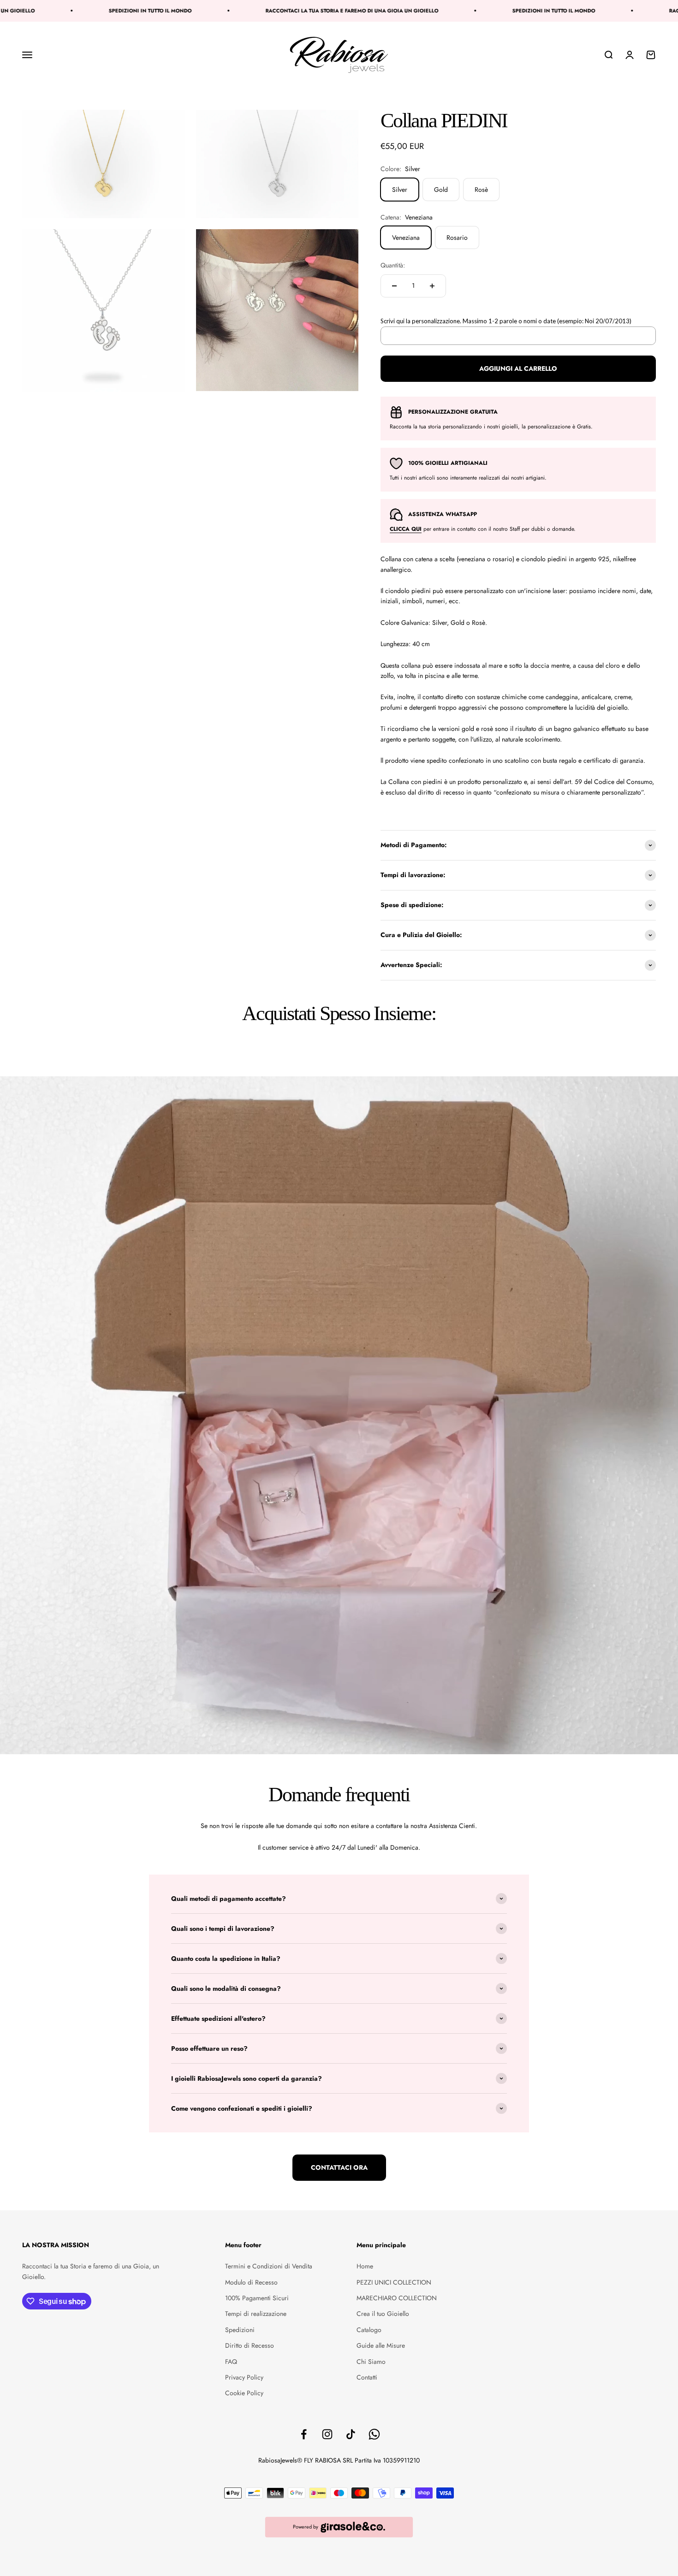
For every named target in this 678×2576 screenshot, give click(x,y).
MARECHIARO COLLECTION (397, 2298)
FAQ (231, 2362)
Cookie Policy (244, 2393)
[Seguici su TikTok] (351, 2434)
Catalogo (369, 2330)
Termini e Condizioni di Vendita (269, 2266)
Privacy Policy (244, 2377)
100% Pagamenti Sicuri (257, 2298)
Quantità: (393, 265)
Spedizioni (240, 2330)
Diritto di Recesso (250, 2345)
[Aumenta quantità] (432, 286)
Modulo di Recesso (251, 2282)
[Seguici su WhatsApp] (374, 2434)
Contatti (367, 2377)
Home (365, 2266)
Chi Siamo (371, 2362)
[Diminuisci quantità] (394, 286)
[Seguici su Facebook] (304, 2434)
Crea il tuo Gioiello (383, 2314)
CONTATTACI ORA (339, 2167)
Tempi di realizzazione (256, 2314)
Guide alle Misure (381, 2345)
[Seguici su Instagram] (327, 2434)
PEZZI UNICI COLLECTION (394, 2282)
